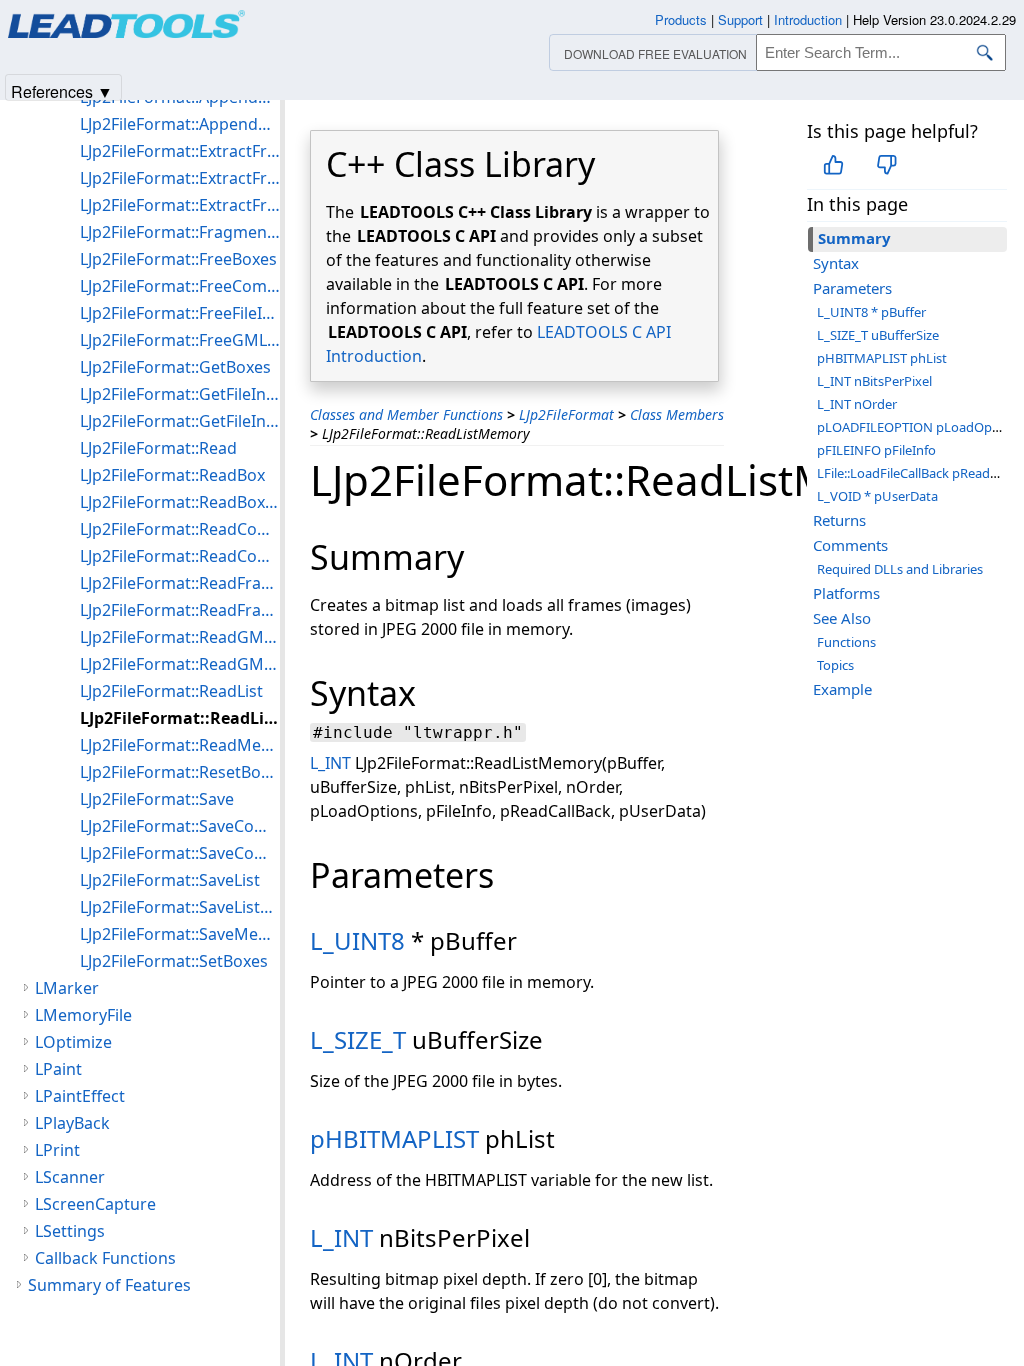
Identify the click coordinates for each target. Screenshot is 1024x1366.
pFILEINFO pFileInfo (876, 450)
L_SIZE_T (358, 1039)
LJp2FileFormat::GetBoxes (175, 367)
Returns (839, 520)
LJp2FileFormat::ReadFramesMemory (180, 610)
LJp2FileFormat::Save (157, 799)
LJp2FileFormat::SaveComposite (180, 826)
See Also (842, 618)
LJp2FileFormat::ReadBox (172, 475)
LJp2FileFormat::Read (158, 448)
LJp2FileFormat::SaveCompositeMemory (180, 853)
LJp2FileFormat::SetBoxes (174, 961)
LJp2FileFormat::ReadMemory (180, 745)
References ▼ (62, 90)
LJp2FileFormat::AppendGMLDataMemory (180, 124)
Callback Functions (105, 1258)
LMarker (67, 988)
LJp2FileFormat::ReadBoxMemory (180, 502)
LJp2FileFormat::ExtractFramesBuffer (180, 178)
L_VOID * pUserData (877, 496)
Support (740, 19)
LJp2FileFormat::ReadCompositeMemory (180, 556)
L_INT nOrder (857, 404)
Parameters (852, 288)
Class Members (677, 414)
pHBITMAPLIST (394, 1138)
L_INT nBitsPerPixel (874, 381)
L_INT (330, 763)
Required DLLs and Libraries (900, 569)
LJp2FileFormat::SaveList (170, 880)
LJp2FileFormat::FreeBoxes (178, 259)
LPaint (58, 1069)
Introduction (808, 19)
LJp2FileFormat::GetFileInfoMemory (180, 421)
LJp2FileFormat (566, 414)
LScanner (70, 1177)
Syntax (836, 263)
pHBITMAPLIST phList (882, 358)
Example (842, 689)
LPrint (57, 1150)
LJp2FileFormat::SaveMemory (180, 934)
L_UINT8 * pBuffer (871, 312)
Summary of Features (109, 1285)
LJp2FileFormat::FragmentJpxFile (180, 232)
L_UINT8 (357, 940)
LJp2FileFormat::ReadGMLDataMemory (180, 664)
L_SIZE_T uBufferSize (878, 335)
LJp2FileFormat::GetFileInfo (180, 394)
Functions (846, 642)
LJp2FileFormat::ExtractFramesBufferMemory (180, 205)
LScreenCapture (95, 1204)
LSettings (70, 1231)
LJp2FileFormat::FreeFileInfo (180, 313)
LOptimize (73, 1042)
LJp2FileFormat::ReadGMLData (180, 637)
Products (681, 19)
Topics (835, 665)
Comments (850, 545)
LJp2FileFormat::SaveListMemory (180, 907)
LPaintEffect (80, 1096)
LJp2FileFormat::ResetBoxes (180, 772)
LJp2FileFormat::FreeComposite (180, 286)
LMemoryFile (83, 1015)
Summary (854, 238)
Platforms (846, 593)
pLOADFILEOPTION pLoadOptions (919, 427)
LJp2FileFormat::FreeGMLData (180, 340)
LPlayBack (72, 1123)
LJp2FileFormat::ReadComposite (180, 529)
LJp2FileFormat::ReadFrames (180, 583)
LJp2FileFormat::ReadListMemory (180, 718)
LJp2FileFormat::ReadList (171, 691)
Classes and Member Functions (406, 414)
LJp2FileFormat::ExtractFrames (180, 151)
